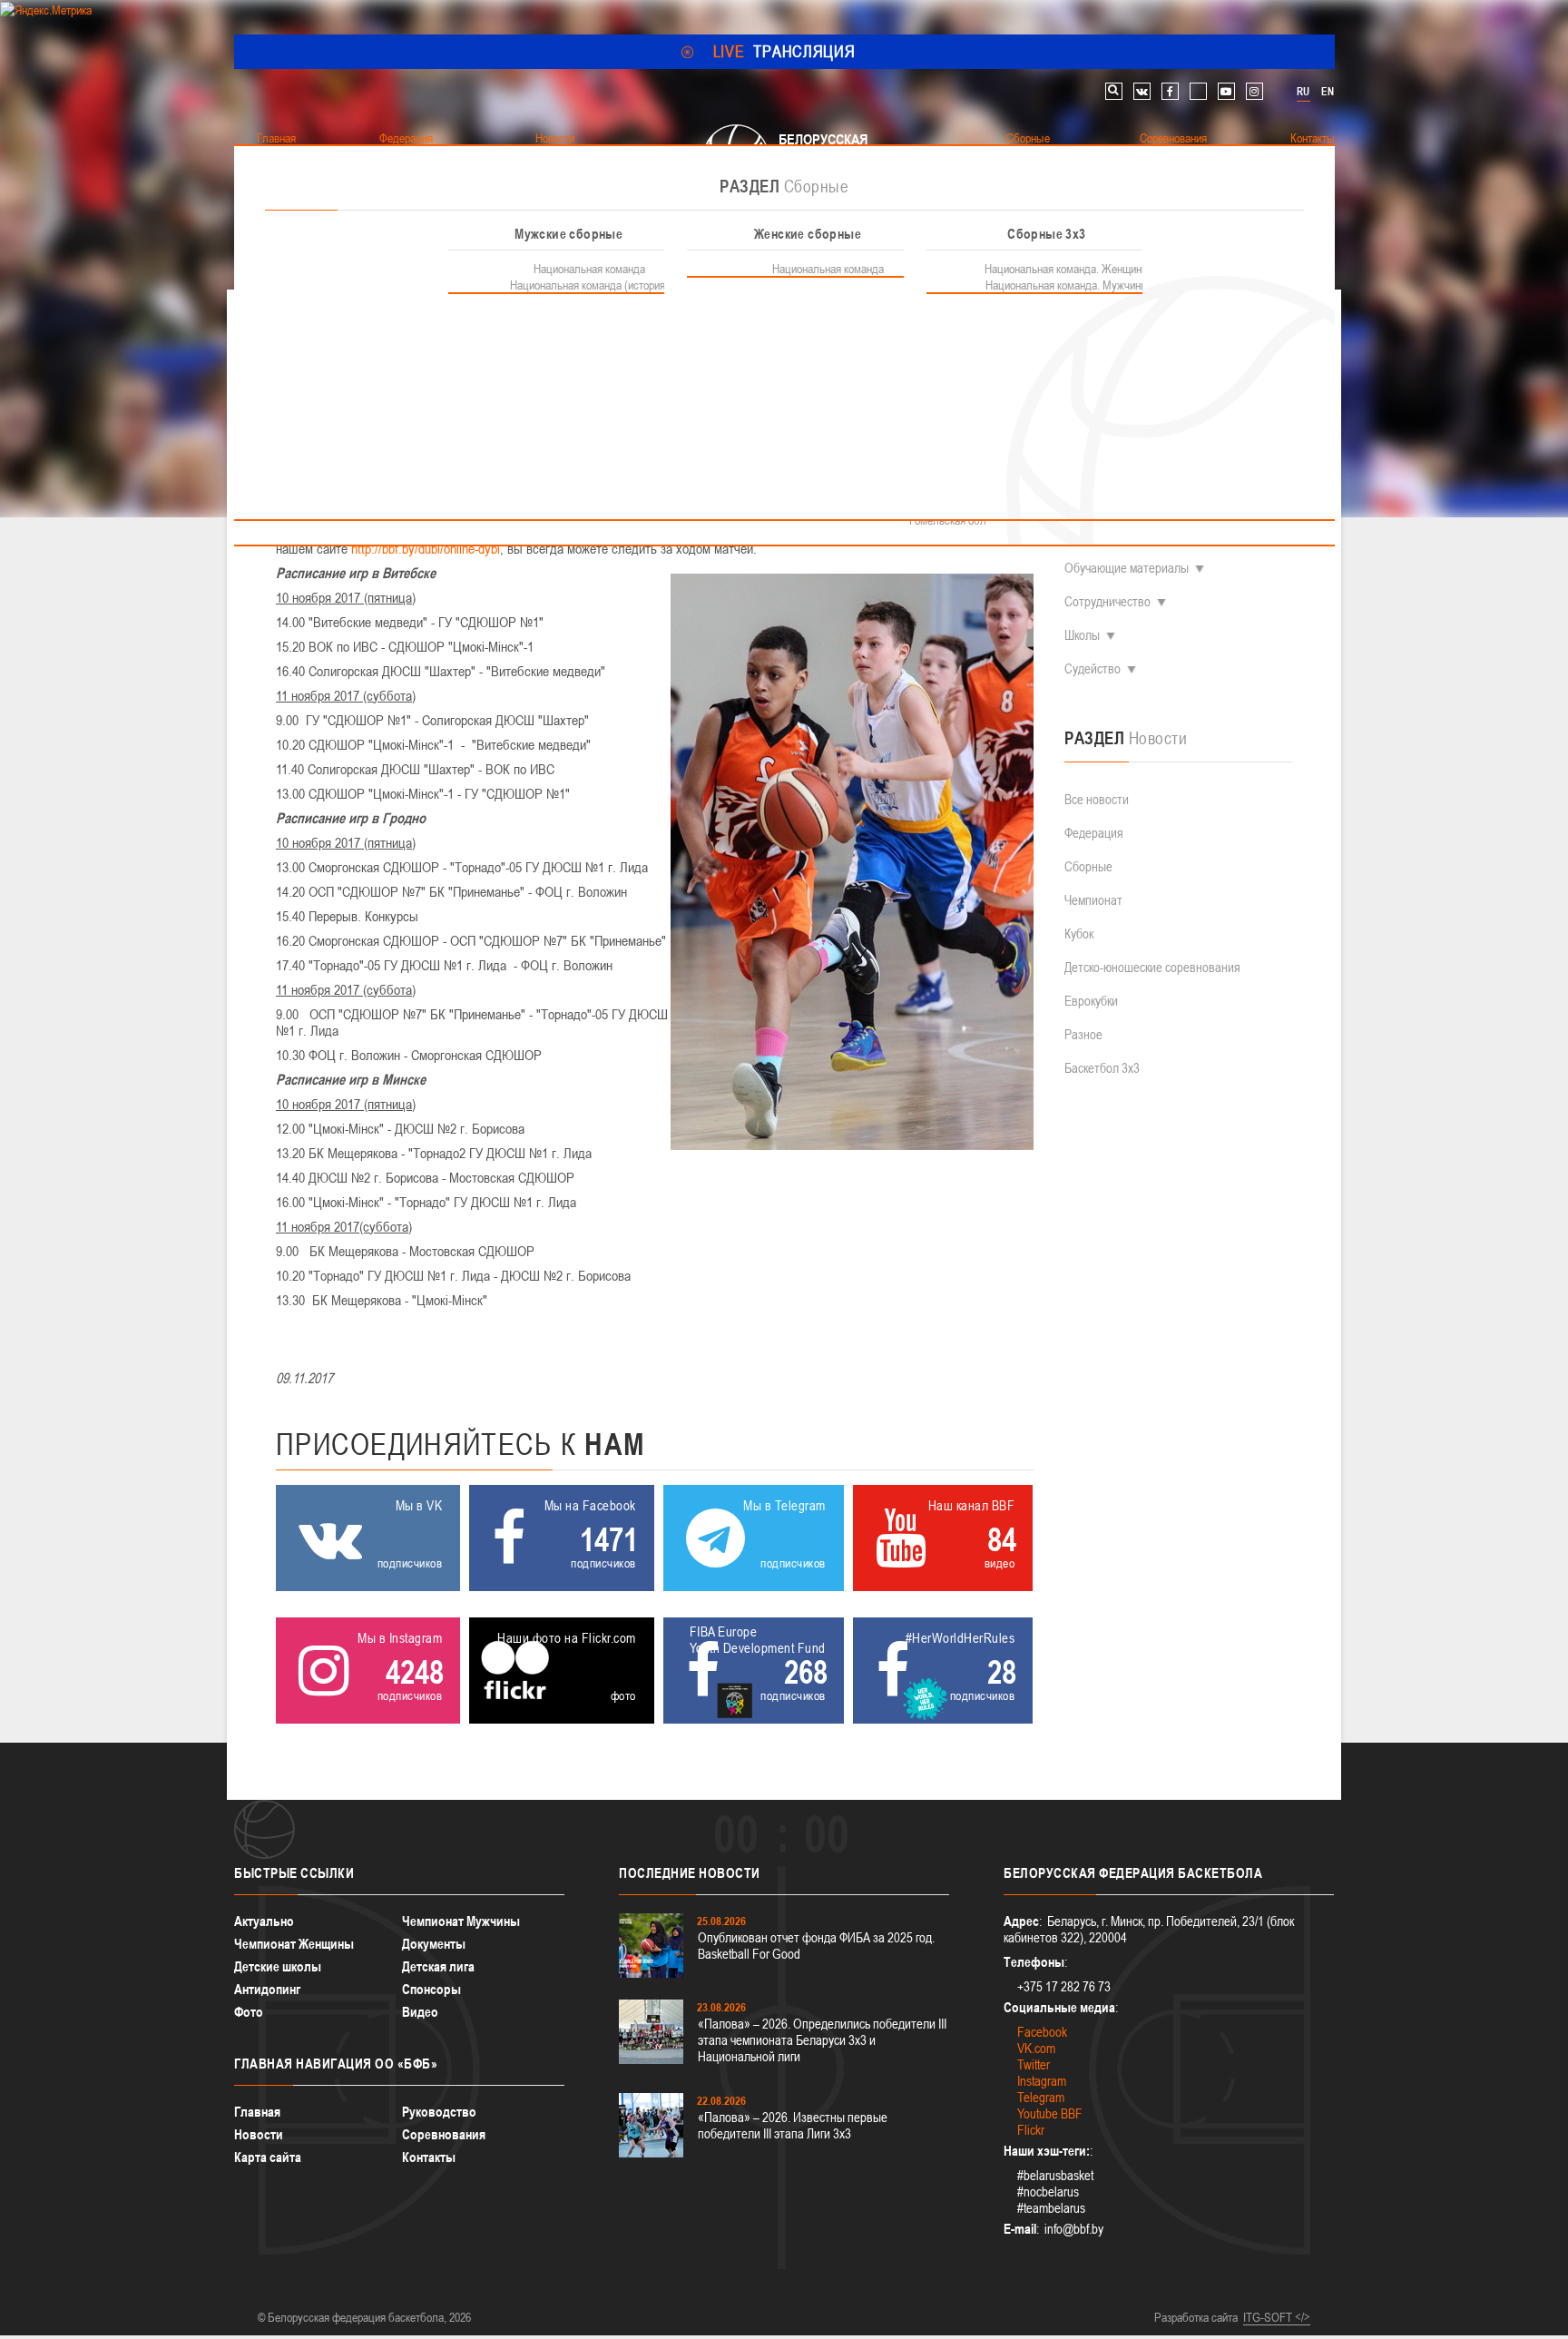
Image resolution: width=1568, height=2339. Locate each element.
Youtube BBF (1050, 2113)
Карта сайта (268, 2157)
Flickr (1031, 2130)
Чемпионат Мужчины (461, 1921)
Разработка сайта (1196, 2317)
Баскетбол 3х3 (1102, 1068)
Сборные (1088, 866)
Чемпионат (1093, 900)
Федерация (1094, 833)
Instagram (1042, 2081)
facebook (1170, 91)
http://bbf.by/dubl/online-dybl (426, 548)
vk (1142, 91)
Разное (1083, 1034)
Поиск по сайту (1114, 91)
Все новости (1097, 799)
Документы (434, 1944)
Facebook (1042, 2032)
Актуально (264, 1921)
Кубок (1079, 934)
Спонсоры (431, 1989)
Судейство (1093, 668)
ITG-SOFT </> (1277, 2317)
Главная (257, 2112)
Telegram (1041, 2097)
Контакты (429, 2157)
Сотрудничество (1107, 601)
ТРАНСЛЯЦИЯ (784, 51)
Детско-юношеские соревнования (1152, 967)
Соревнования (444, 2134)
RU (1303, 92)
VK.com (1036, 2048)
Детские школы (278, 1966)
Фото (249, 2012)
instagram (1254, 91)
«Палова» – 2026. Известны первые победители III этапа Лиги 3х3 (793, 2125)
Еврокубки (1091, 1001)
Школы (1082, 635)
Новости (259, 2134)
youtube (1226, 91)
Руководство (439, 2112)
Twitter (1034, 2064)
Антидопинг (267, 1989)
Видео (420, 2012)
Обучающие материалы (1127, 568)
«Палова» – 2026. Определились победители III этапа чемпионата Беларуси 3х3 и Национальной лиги (822, 2040)
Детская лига (438, 1966)
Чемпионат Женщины (294, 1944)
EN (1328, 92)
